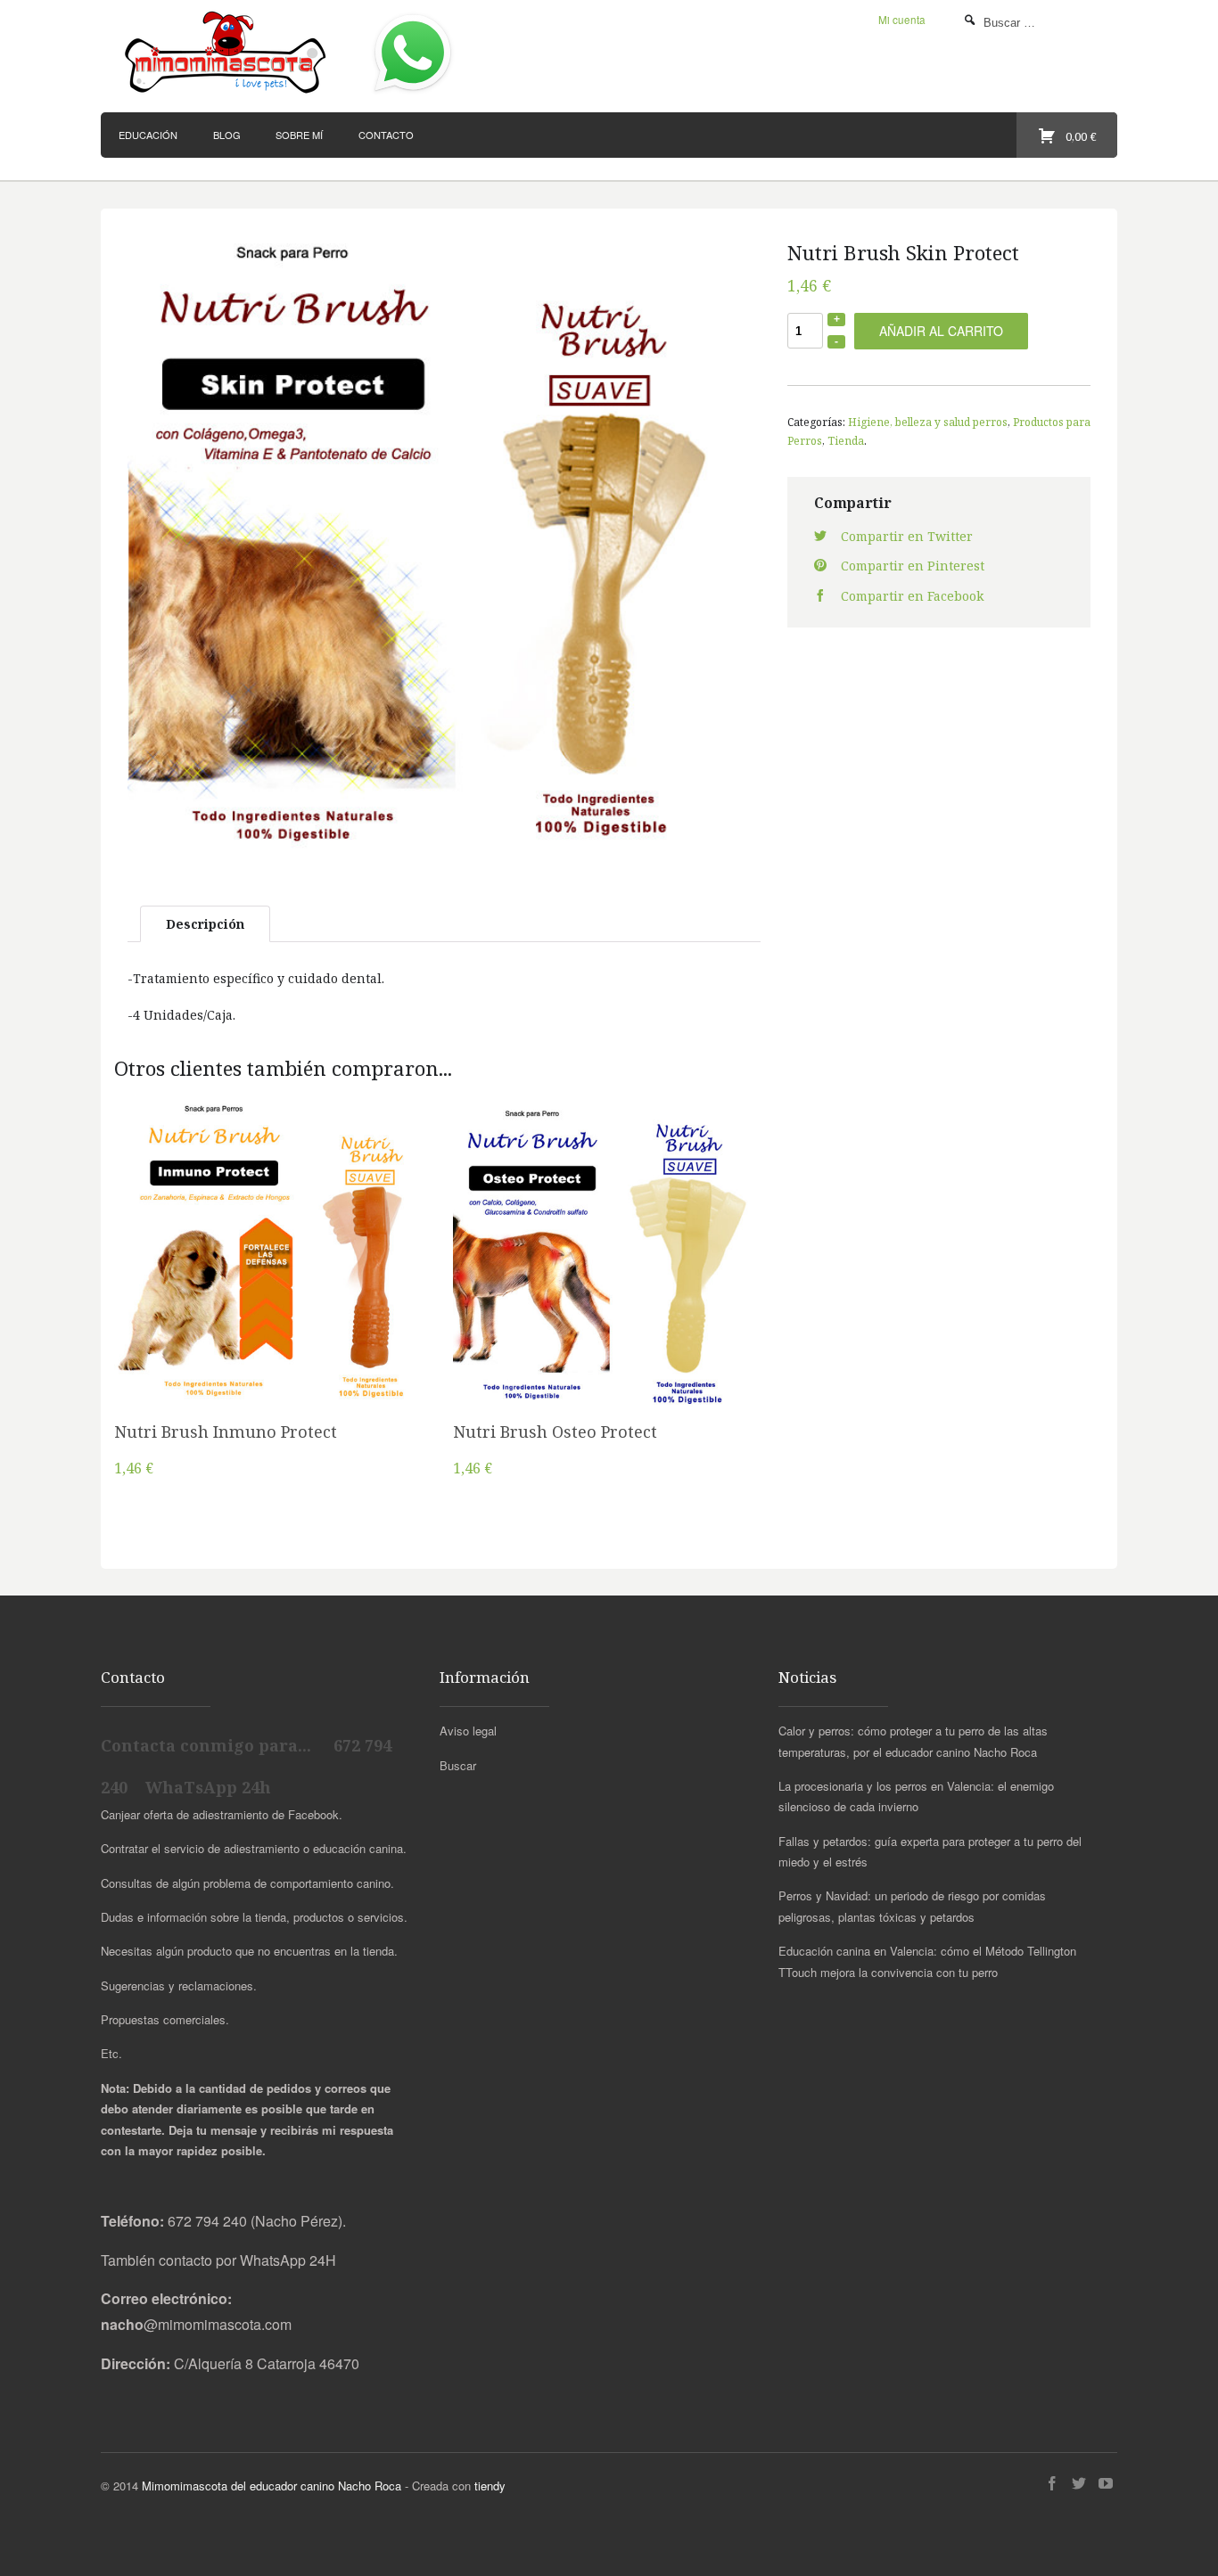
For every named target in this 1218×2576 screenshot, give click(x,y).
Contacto (386, 135)
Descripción (205, 924)
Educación (148, 135)
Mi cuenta (902, 20)
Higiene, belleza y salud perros (928, 422)
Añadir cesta (271, 1279)
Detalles (270, 1325)
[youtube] (1106, 2484)
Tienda (846, 440)
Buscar (458, 1765)
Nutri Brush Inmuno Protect (226, 1432)
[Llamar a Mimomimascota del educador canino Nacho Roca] (413, 93)
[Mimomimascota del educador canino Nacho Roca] (228, 53)
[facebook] (1052, 2484)
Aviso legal (468, 1731)
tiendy (490, 2486)
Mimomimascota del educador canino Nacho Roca (272, 2486)
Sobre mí (299, 135)
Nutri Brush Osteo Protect (555, 1432)
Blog (227, 135)
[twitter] (1079, 2484)
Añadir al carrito (941, 331)
